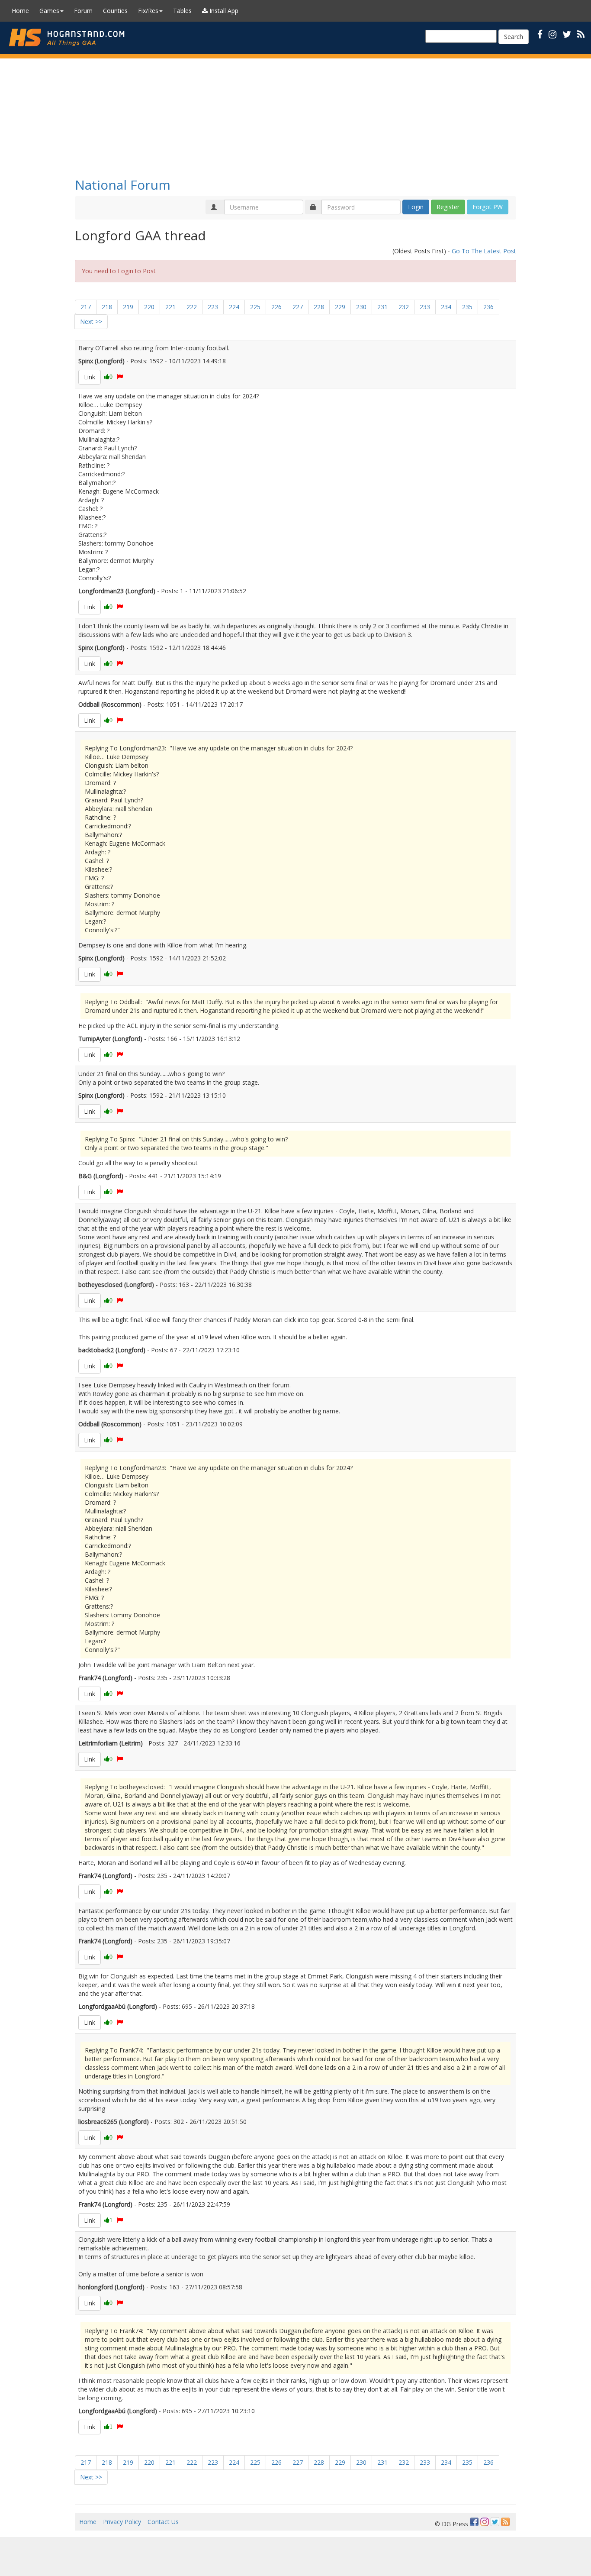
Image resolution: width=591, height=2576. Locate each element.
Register (448, 207)
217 (86, 307)
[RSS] (581, 34)
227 (298, 307)
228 (319, 307)
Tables (182, 11)
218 (107, 307)
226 (276, 307)
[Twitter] (495, 2522)
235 (467, 307)
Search (514, 37)
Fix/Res (148, 11)
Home (20, 11)
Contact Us (163, 2522)
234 (446, 307)
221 (170, 307)
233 (425, 307)
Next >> (91, 322)
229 (340, 307)
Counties (115, 11)
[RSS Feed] (505, 2522)
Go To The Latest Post (484, 251)
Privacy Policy (122, 2522)
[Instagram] (485, 2522)
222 (192, 307)
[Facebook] (474, 2522)
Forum (83, 11)
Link (90, 377)
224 (234, 307)
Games (49, 11)
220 (149, 307)
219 (128, 307)
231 (382, 307)
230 (361, 307)
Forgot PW (488, 207)
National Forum (123, 185)
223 (213, 307)
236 (488, 307)
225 (255, 307)
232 (404, 307)
